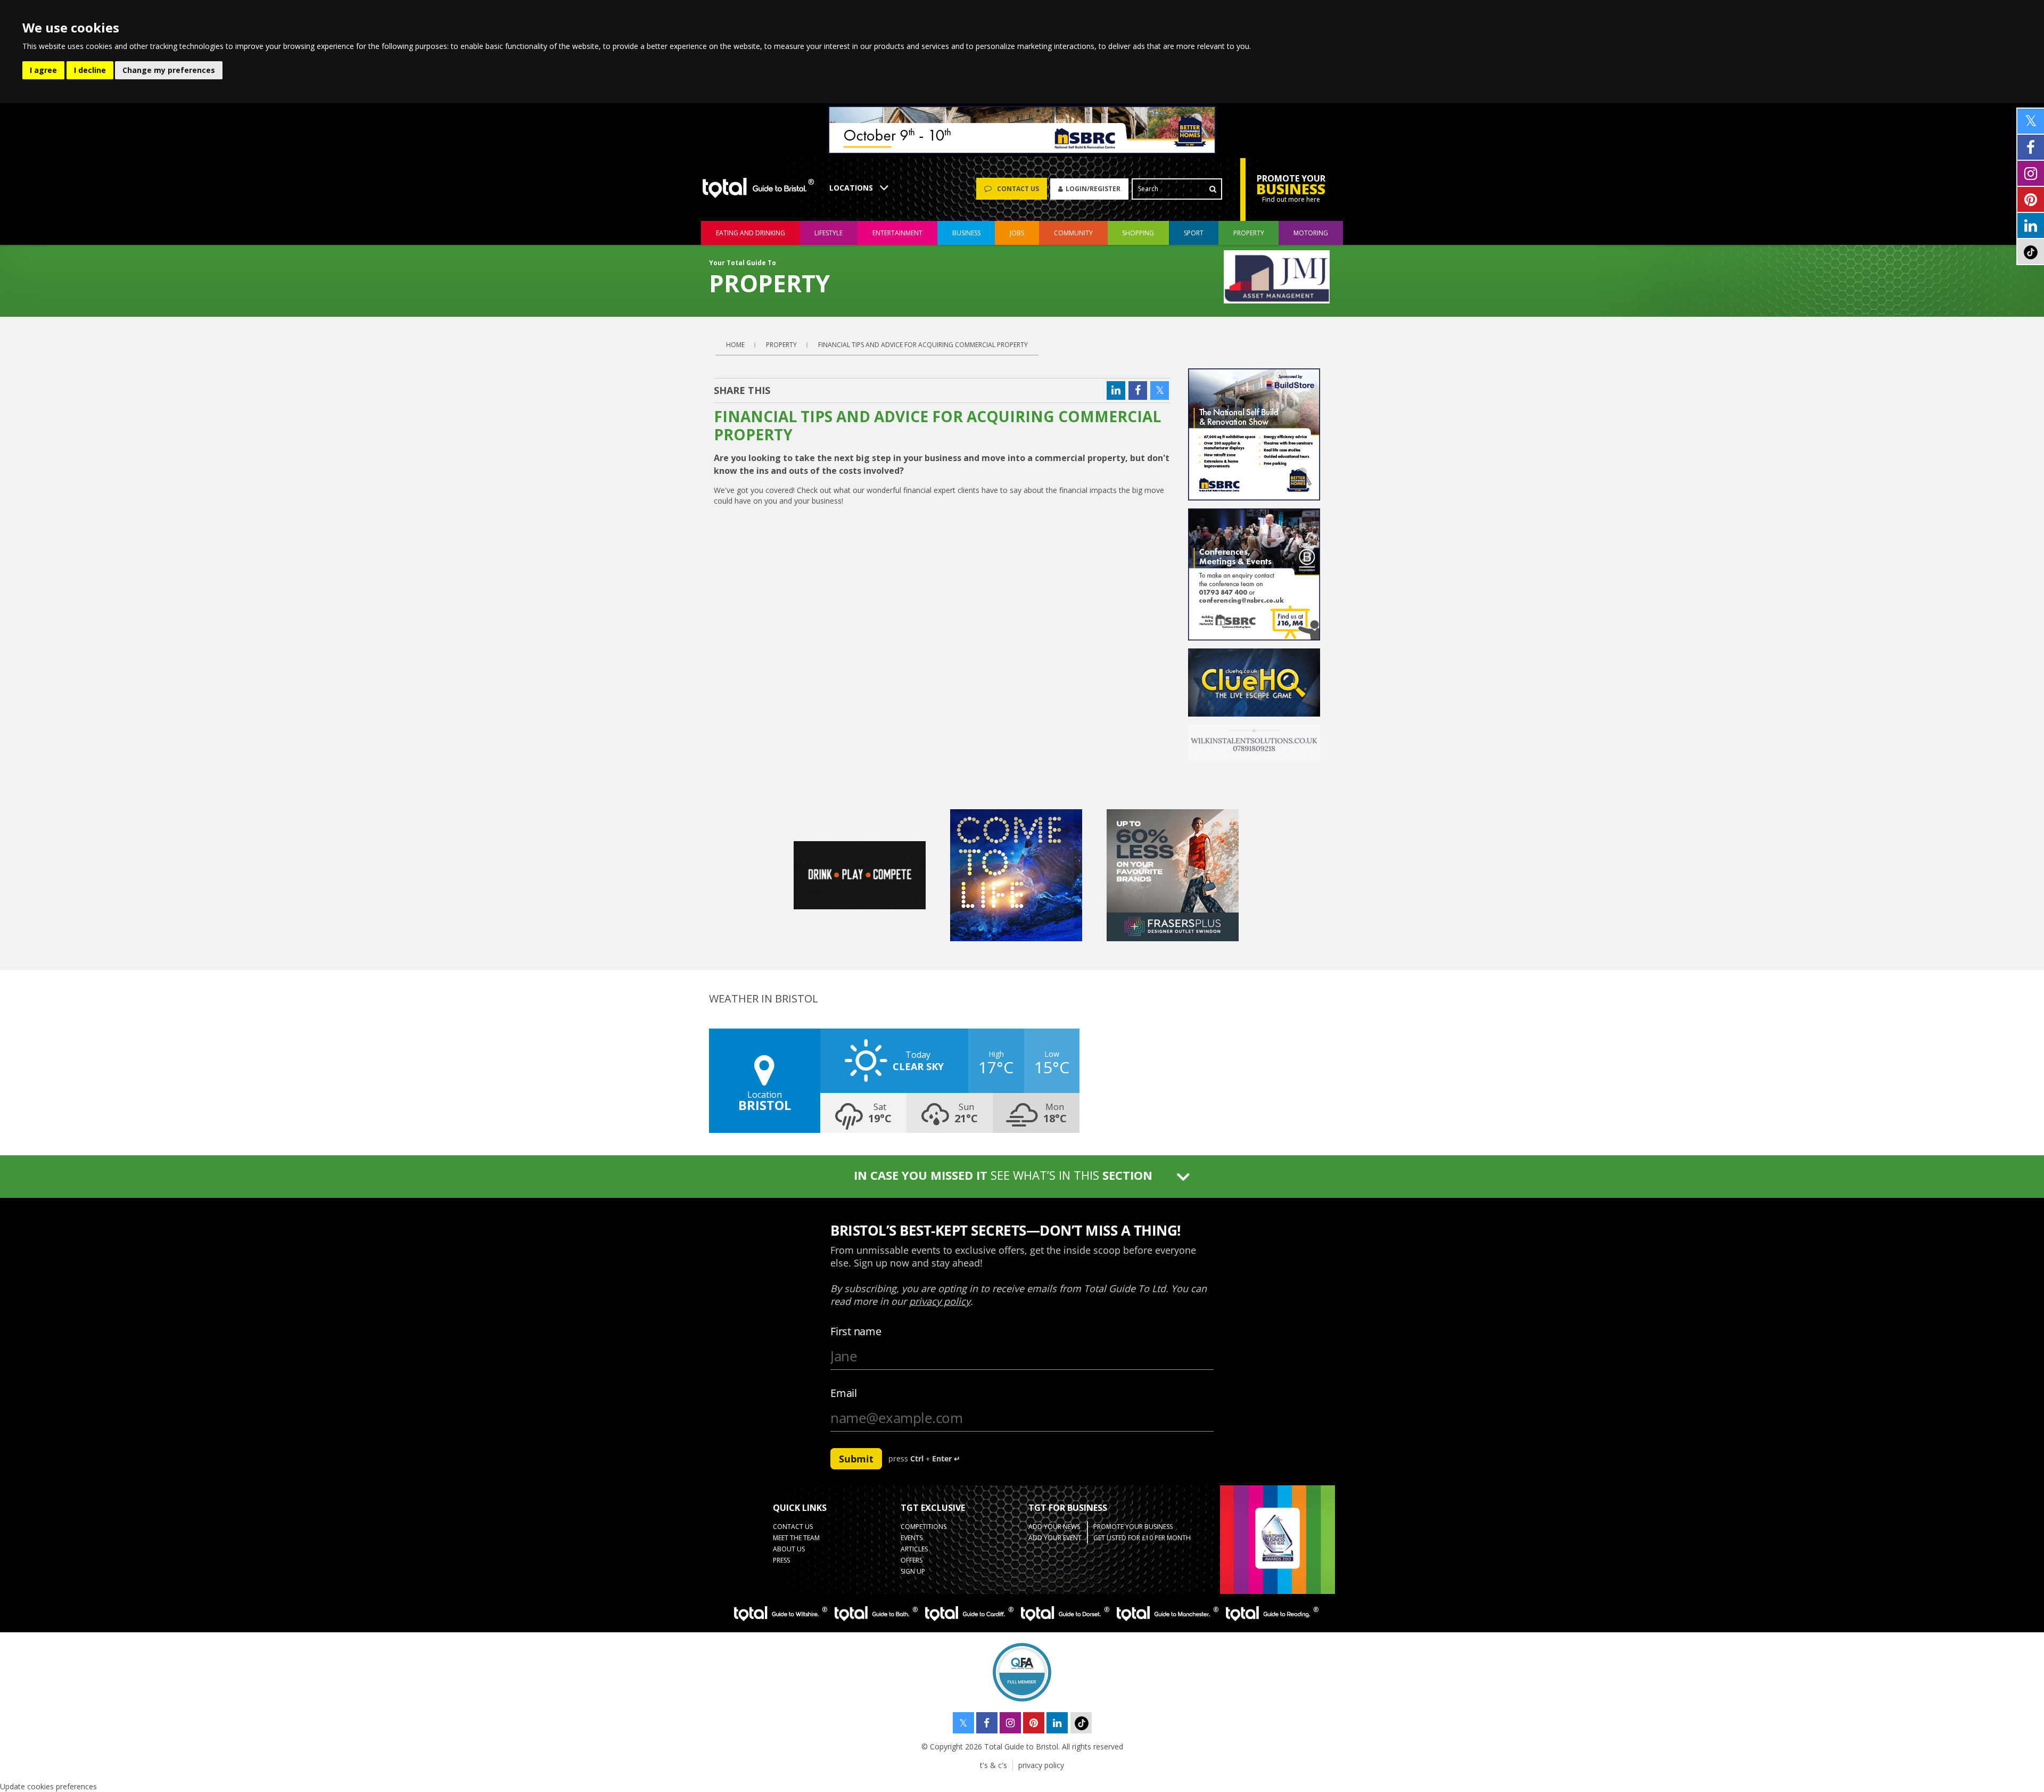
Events (912, 1538)
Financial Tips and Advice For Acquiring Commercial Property (923, 345)
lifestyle (829, 233)
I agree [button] (43, 70)
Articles (914, 1549)
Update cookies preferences (48, 1786)
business (966, 233)
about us (789, 1549)
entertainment (897, 233)
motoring (1311, 233)
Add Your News (1054, 1527)
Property (1249, 233)
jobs (1017, 233)
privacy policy (1041, 1765)
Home (735, 345)
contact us (793, 1527)
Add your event (1055, 1538)
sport (1194, 233)
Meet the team (796, 1538)
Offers (912, 1560)
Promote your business (1133, 1527)
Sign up (913, 1571)
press (781, 1560)
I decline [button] (90, 70)
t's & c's (994, 1765)
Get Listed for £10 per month (1142, 1538)
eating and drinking (751, 233)
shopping (1138, 233)
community (1073, 233)
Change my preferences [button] (169, 70)
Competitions (924, 1527)
